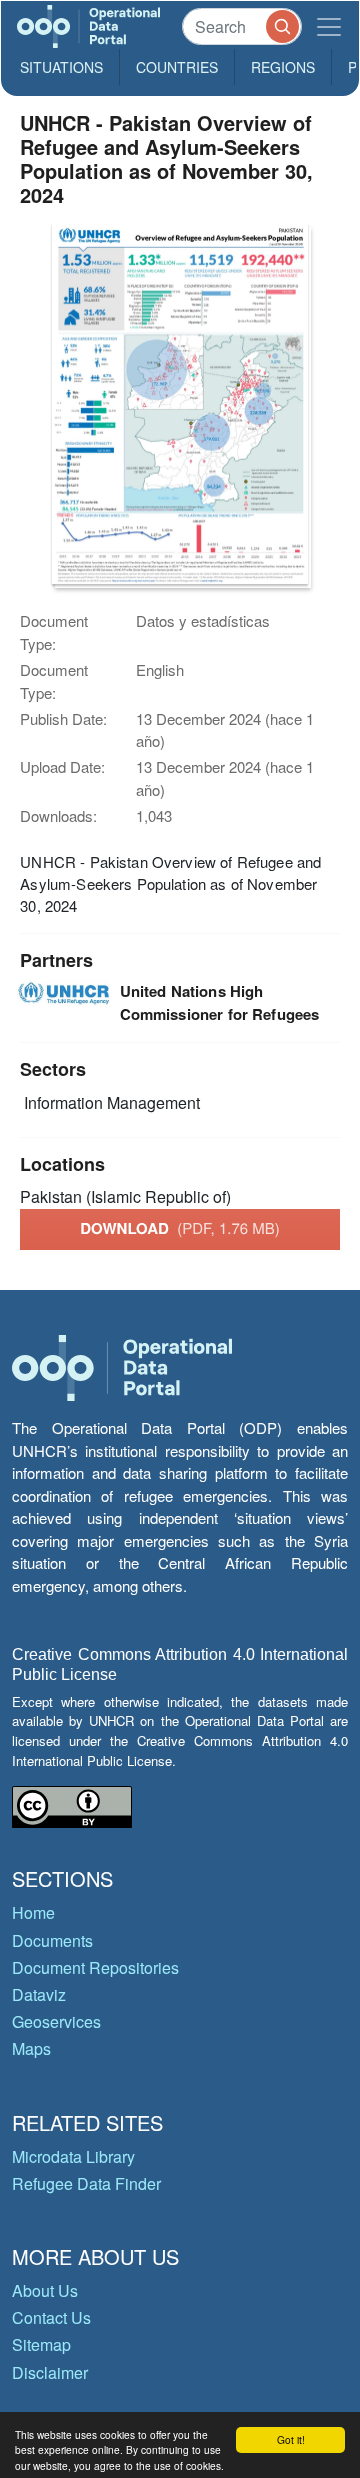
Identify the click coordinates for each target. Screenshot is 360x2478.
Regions (283, 67)
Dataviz (39, 1994)
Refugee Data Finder (86, 2183)
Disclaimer (50, 2372)
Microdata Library (73, 2156)
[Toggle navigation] (329, 26)
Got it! (291, 2439)
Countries (177, 67)
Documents (52, 1940)
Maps (31, 2048)
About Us (45, 2290)
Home (33, 1912)
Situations (61, 67)
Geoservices (56, 2021)
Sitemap (41, 2344)
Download (180, 1228)
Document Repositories (95, 1967)
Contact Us (51, 2317)
